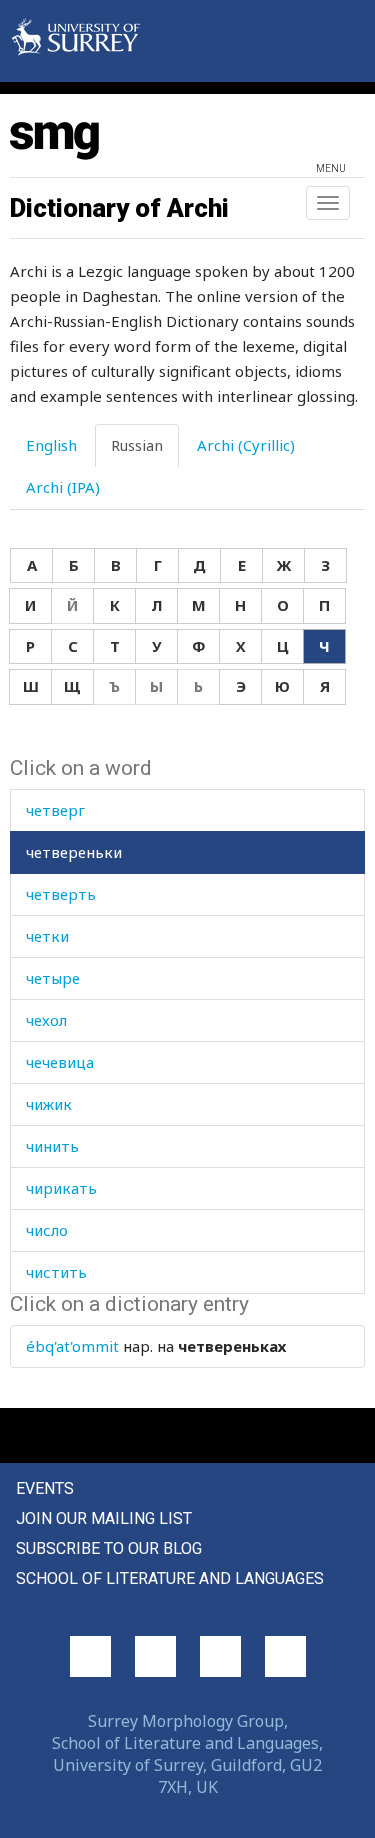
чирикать (61, 1188)
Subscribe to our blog (109, 1548)
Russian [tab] (137, 445)
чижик (49, 1104)
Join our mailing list (104, 1518)
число (47, 1230)
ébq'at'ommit (72, 1346)
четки (47, 936)
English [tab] (51, 445)
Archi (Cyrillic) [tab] (246, 445)
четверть (61, 894)
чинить (52, 1146)
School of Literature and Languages (170, 1578)
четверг (55, 810)
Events (45, 1488)
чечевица (60, 1062)
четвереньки (74, 852)
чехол (46, 1020)
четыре (53, 978)
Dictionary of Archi (119, 208)
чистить (56, 1272)
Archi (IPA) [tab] (63, 487)
